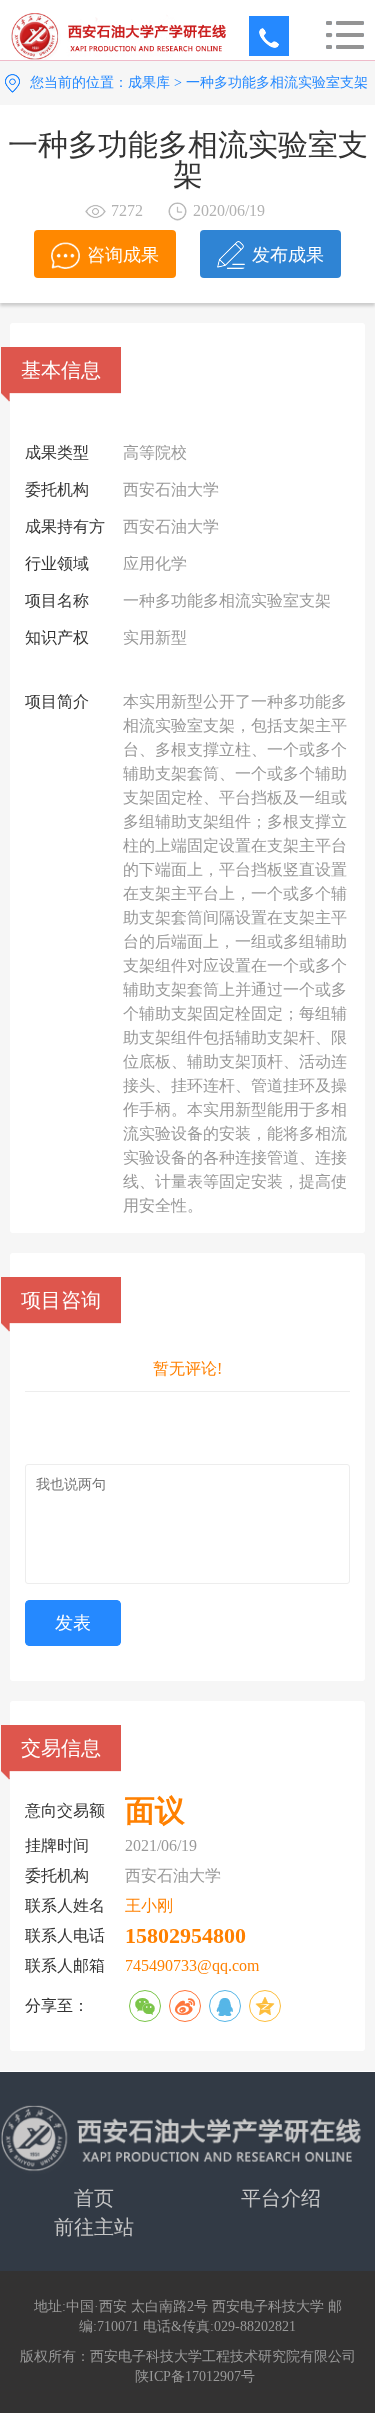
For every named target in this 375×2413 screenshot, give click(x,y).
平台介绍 (281, 2198)
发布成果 (288, 255)
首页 (94, 2198)
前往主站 (94, 2227)
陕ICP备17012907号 (195, 2376)
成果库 (149, 82)
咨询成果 (123, 255)
